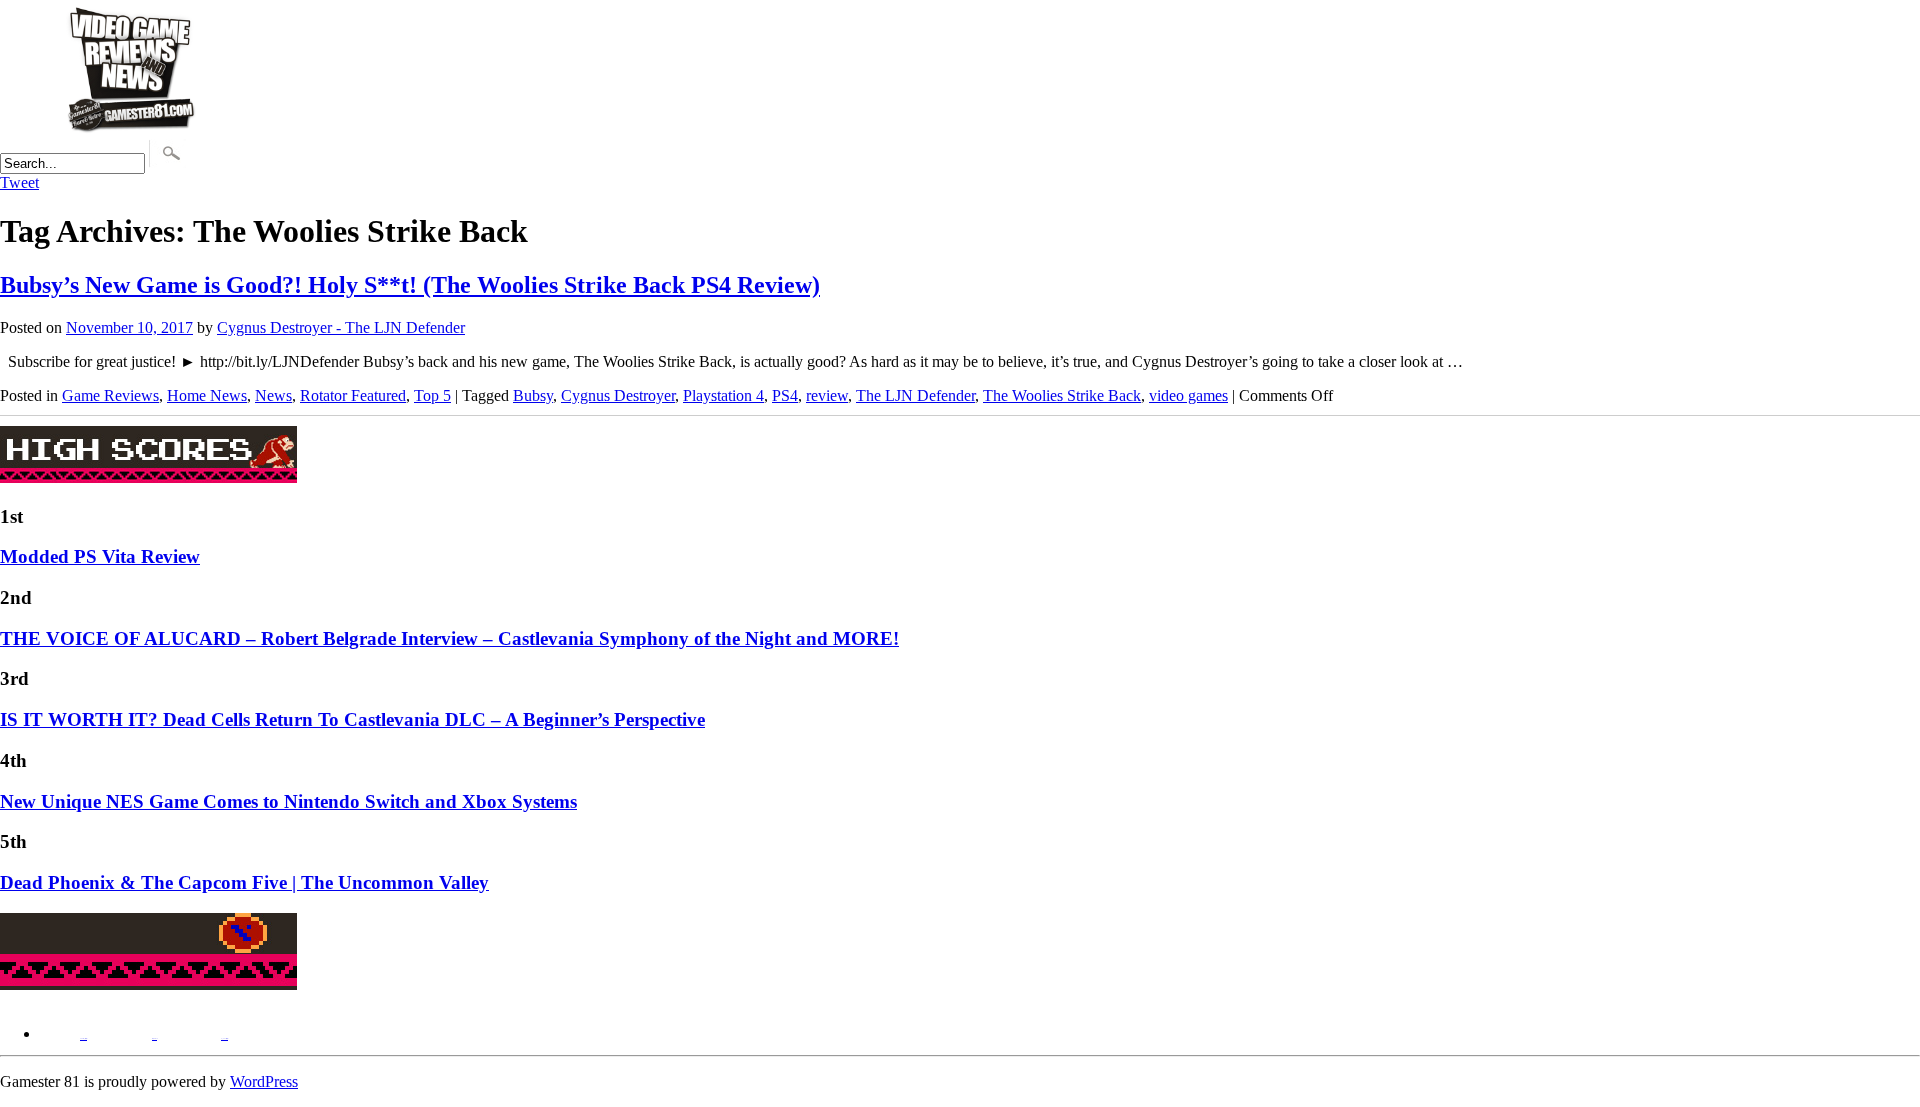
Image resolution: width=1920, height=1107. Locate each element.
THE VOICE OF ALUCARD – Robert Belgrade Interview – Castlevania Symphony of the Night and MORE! (449, 638)
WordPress (264, 1081)
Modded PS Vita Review (100, 556)
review (827, 395)
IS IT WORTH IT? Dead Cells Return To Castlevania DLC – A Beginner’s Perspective (352, 719)
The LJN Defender (915, 395)
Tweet (19, 182)
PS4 (785, 395)
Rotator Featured (353, 395)
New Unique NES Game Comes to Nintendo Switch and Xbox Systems (288, 801)
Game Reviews (110, 395)
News (273, 395)
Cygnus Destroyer (618, 395)
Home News (207, 395)
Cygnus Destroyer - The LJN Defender (341, 327)
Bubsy (533, 395)
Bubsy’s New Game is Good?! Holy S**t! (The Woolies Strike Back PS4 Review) (410, 285)
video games (1188, 395)
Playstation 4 (723, 395)
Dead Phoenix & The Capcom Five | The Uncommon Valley (244, 882)
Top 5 (432, 395)
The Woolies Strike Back (1062, 395)
